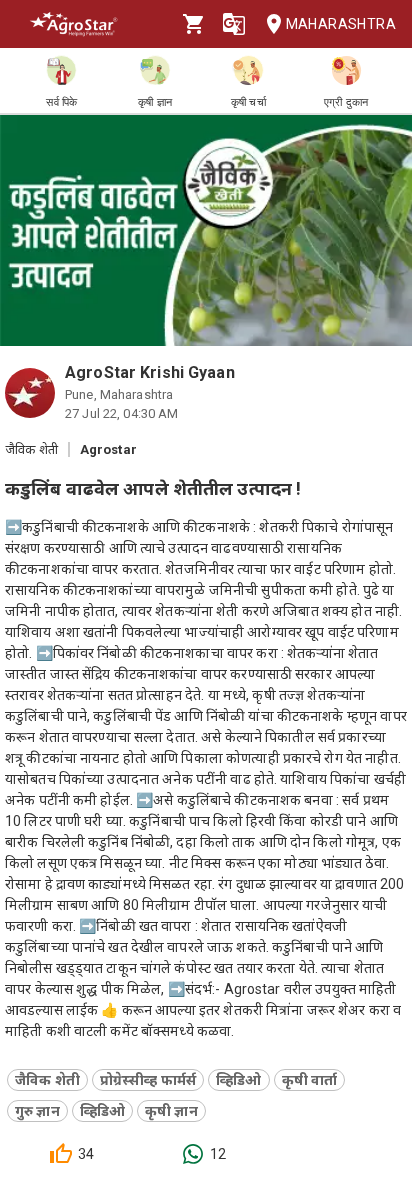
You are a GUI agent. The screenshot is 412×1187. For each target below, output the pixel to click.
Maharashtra (341, 24)
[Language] (234, 24)
